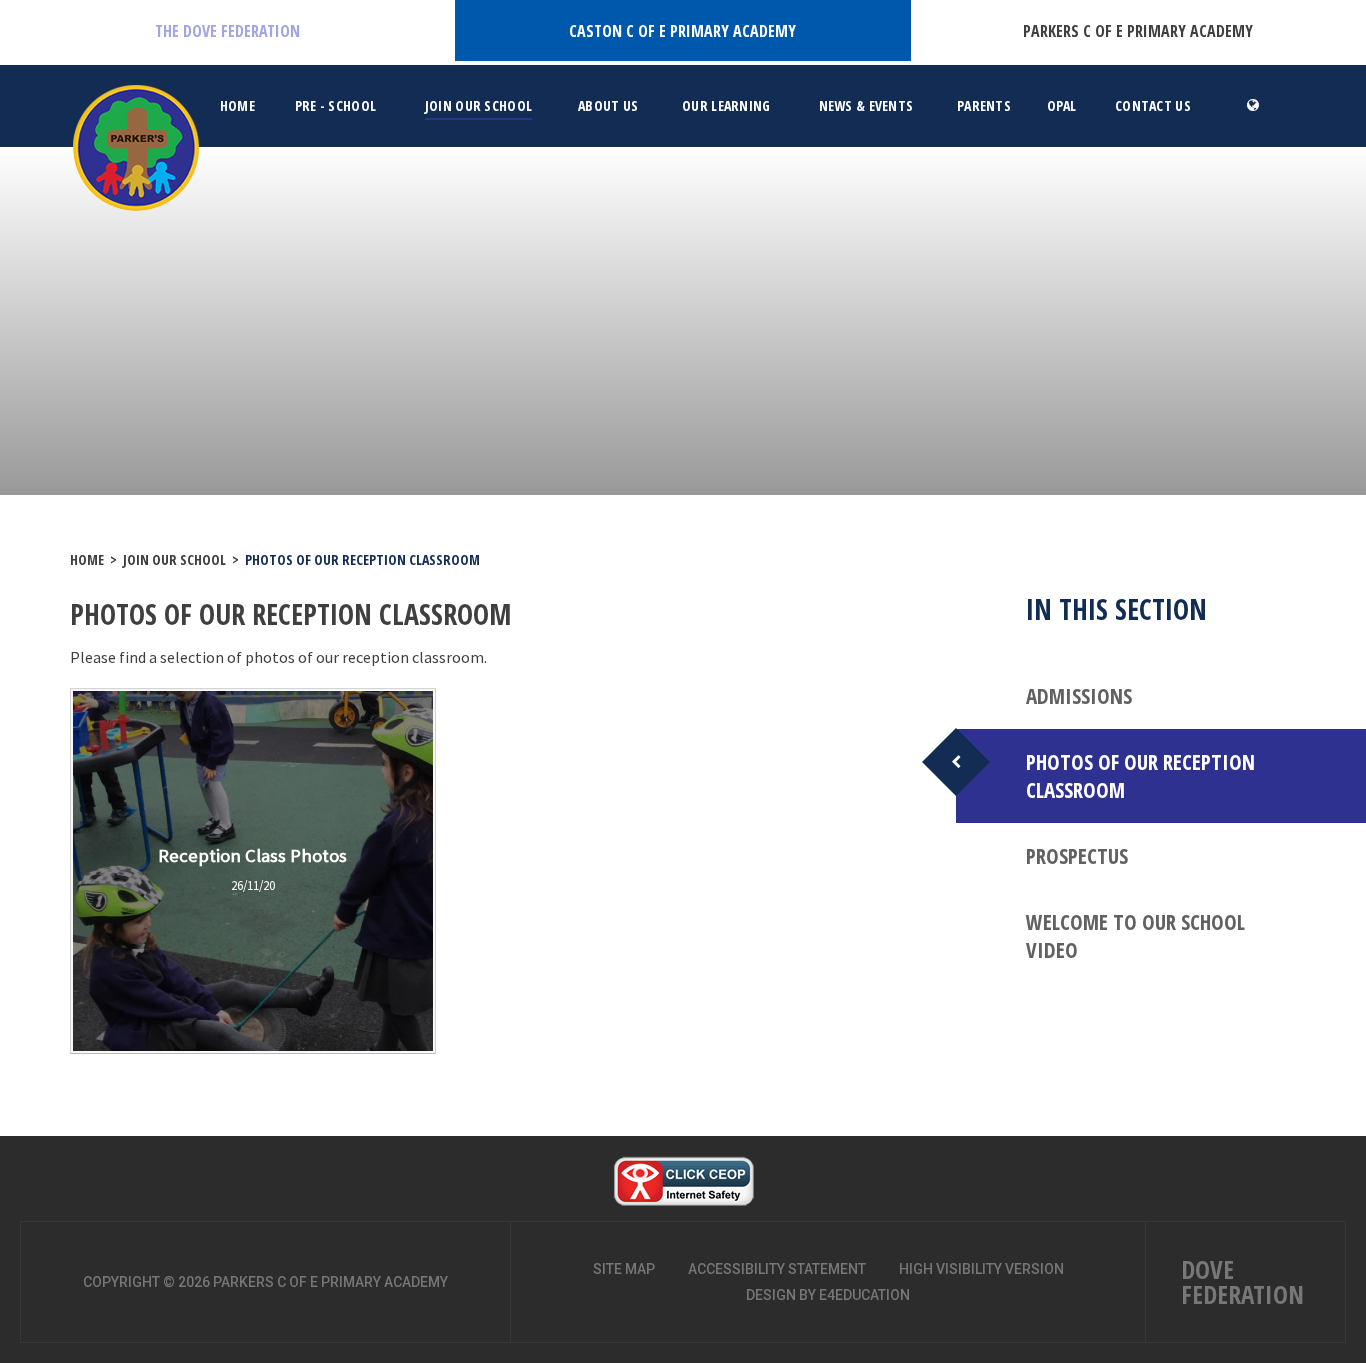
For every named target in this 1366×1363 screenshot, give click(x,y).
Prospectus (1077, 856)
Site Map (624, 1269)
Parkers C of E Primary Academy (1138, 31)
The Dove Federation (227, 31)
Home (87, 559)
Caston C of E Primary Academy (682, 31)
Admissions (1079, 696)
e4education (864, 1295)
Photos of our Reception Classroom (362, 559)
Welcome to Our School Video (1135, 936)
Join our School (174, 559)
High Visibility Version (981, 1269)
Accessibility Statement (777, 1269)
